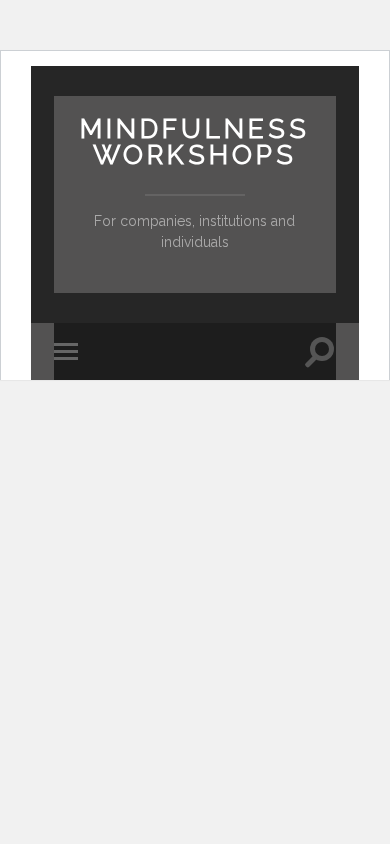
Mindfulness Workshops (195, 141)
